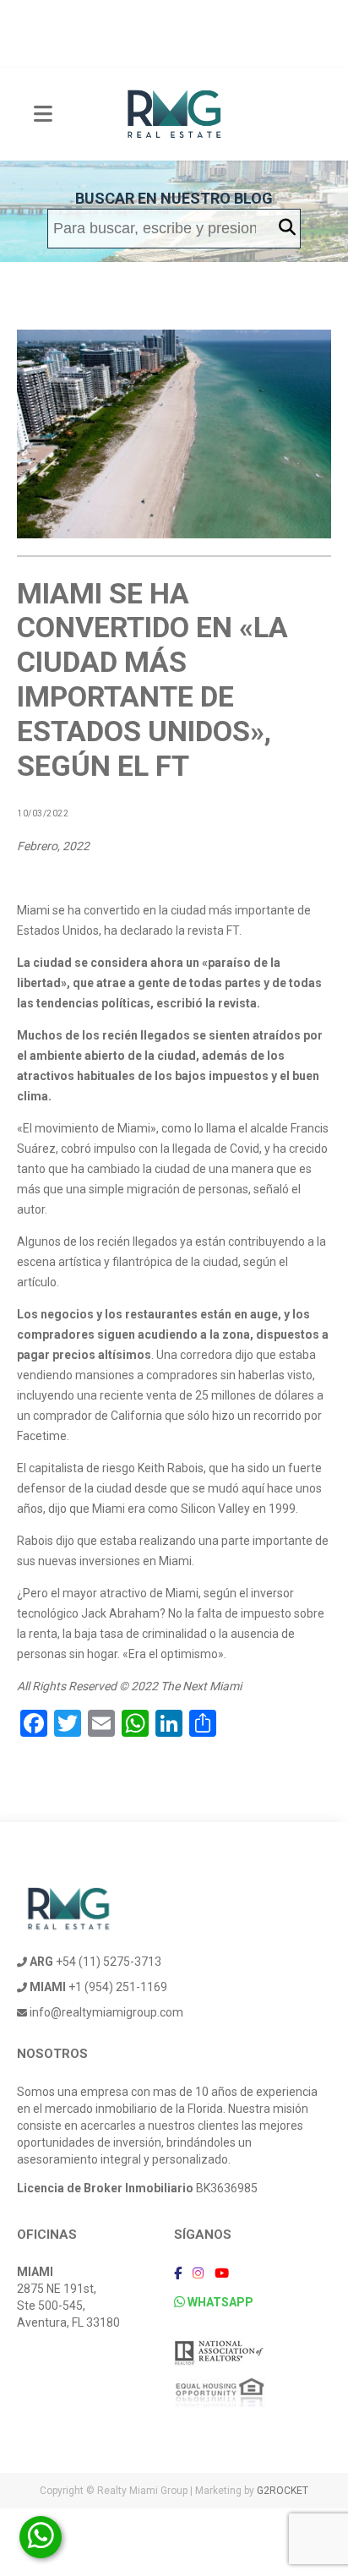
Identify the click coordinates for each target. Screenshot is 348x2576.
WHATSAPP (219, 2302)
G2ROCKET (283, 2491)
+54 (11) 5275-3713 (95, 1962)
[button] (287, 228)
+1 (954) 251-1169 (98, 1987)
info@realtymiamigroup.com (105, 2012)
